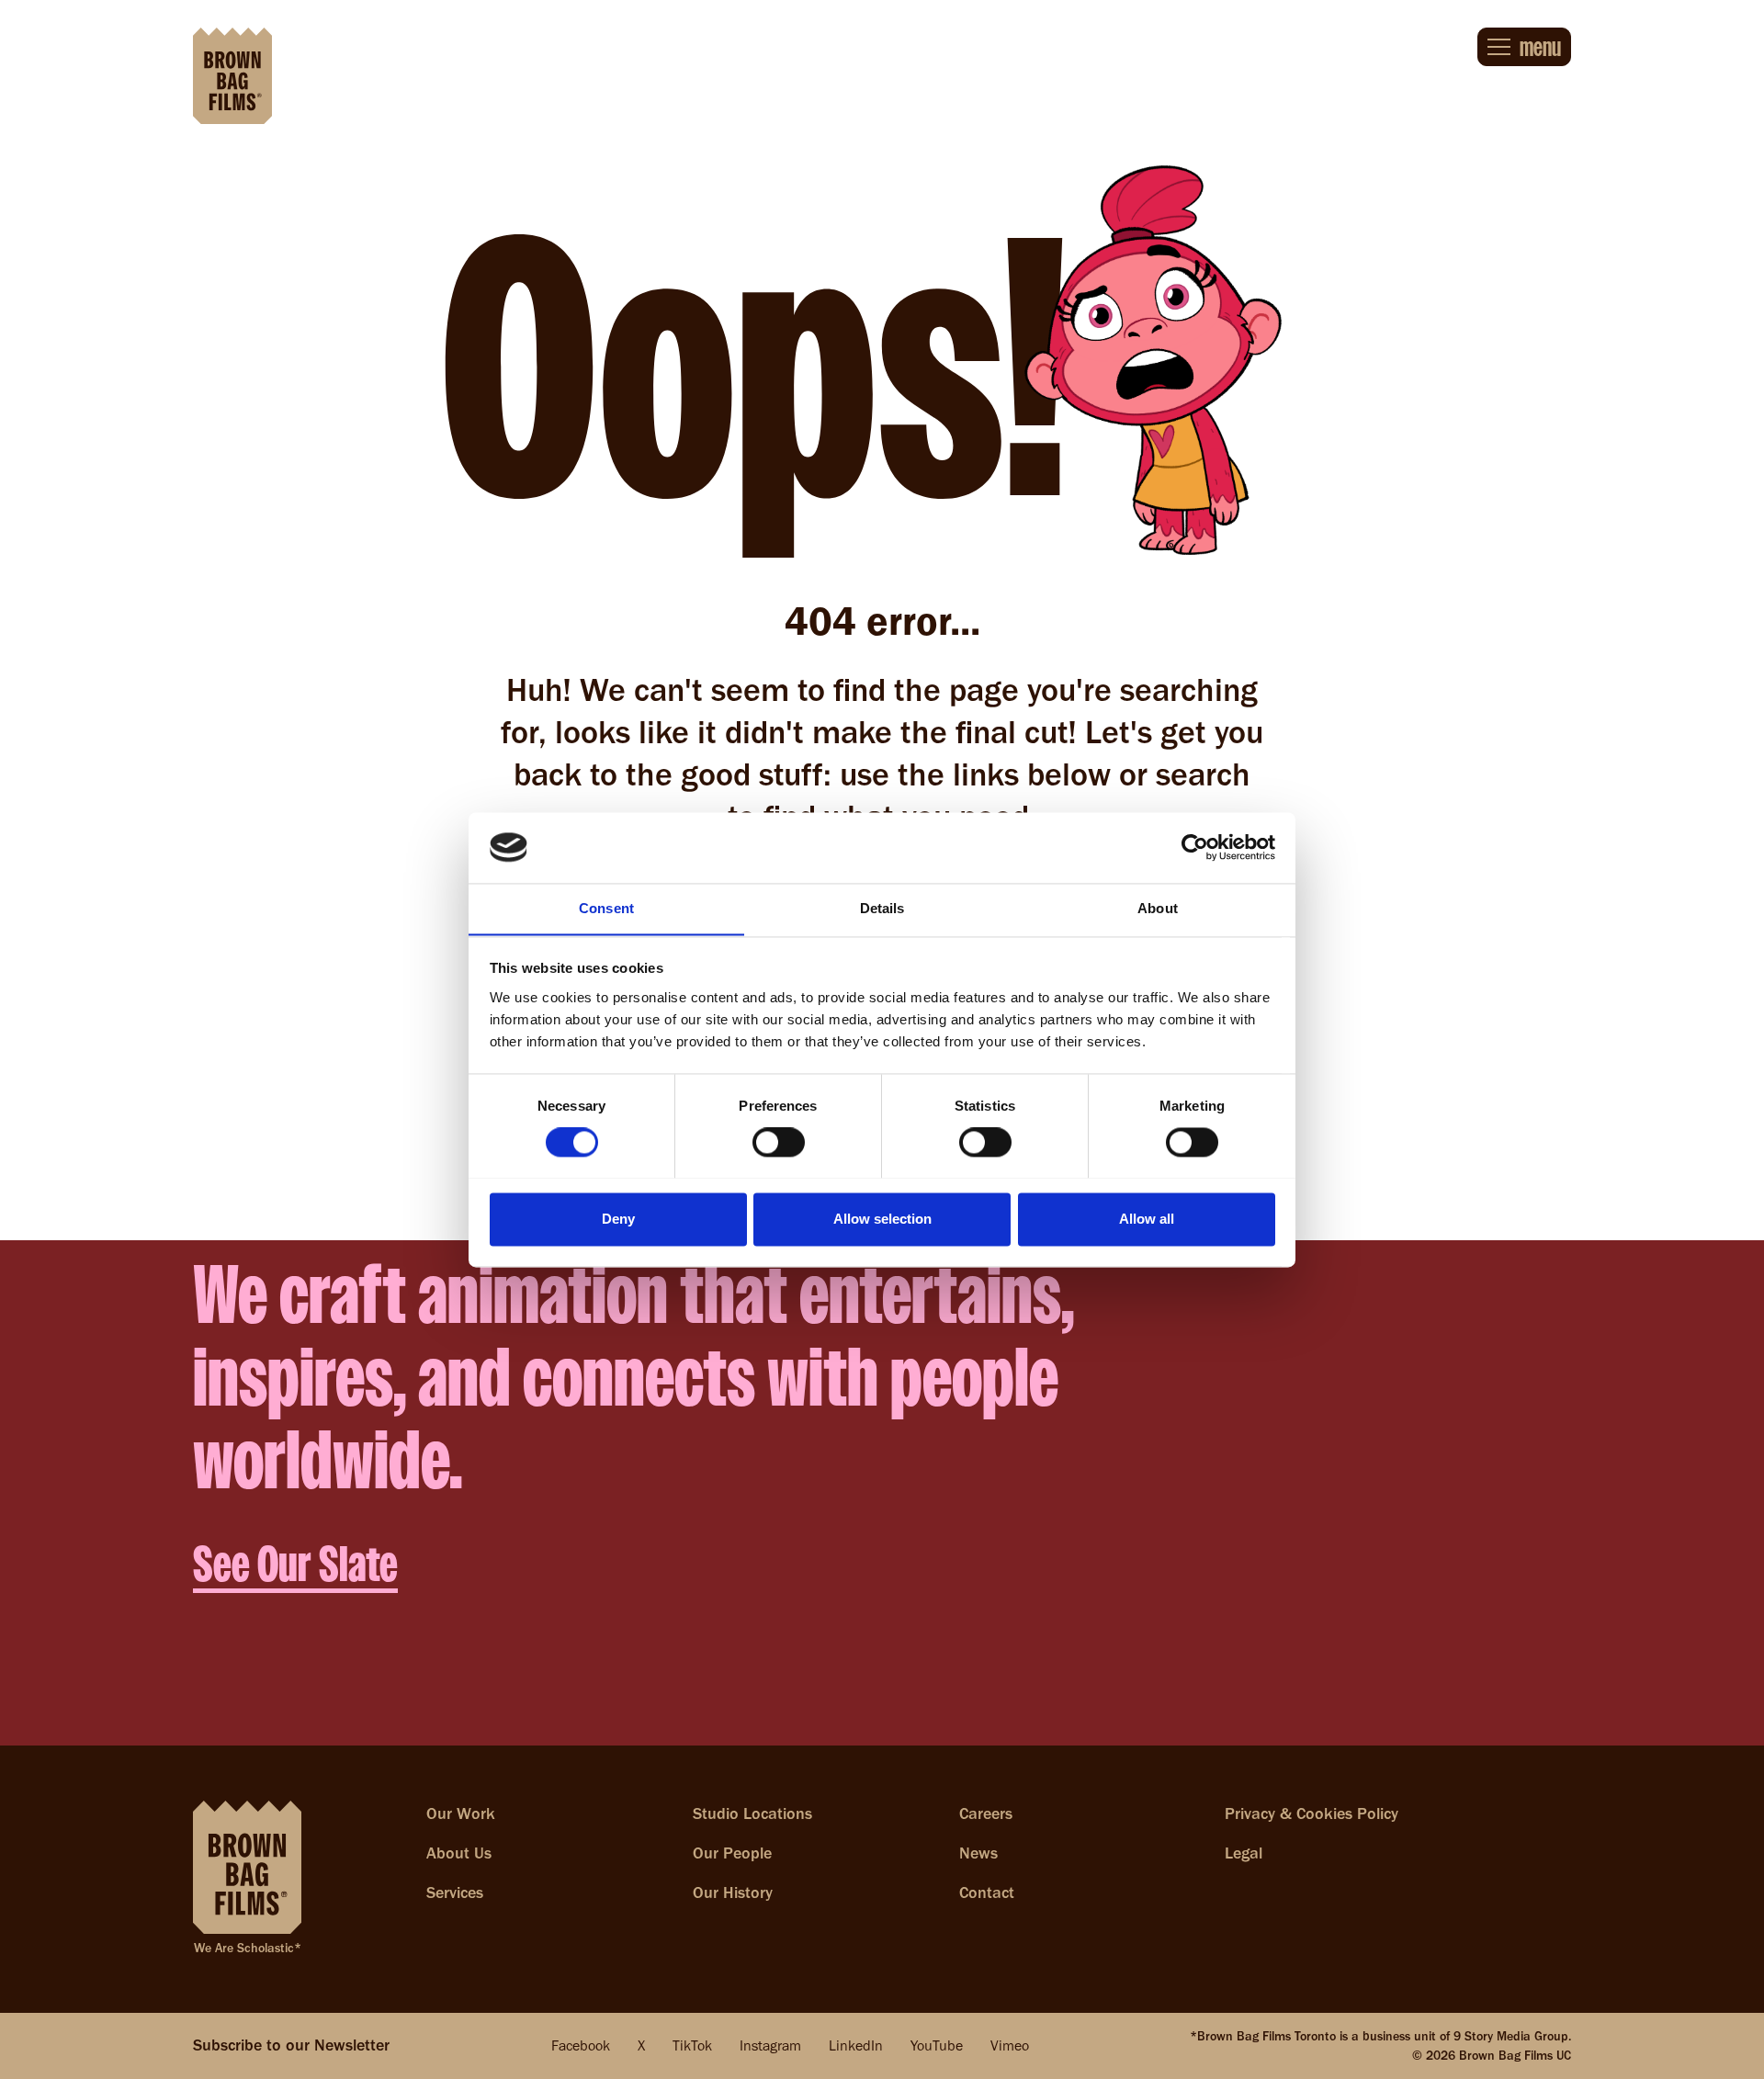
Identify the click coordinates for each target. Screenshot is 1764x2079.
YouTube (937, 2045)
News (978, 1853)
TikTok (692, 2045)
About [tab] (1158, 908)
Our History (733, 1893)
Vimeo (1010, 2045)
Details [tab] (882, 908)
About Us (459, 1853)
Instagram (770, 2045)
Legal (1244, 1853)
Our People (732, 1853)
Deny (618, 1219)
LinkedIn (856, 2045)
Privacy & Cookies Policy (1312, 1813)
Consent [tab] (606, 908)
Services (455, 1893)
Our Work (461, 1813)
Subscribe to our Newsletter (291, 2045)
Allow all (1147, 1219)
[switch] (779, 1142)
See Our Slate (295, 1564)
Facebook (581, 2045)
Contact (987, 1893)
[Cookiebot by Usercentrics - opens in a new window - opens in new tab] (1195, 847)
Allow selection (882, 1219)
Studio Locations (752, 1813)
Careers (986, 1813)
